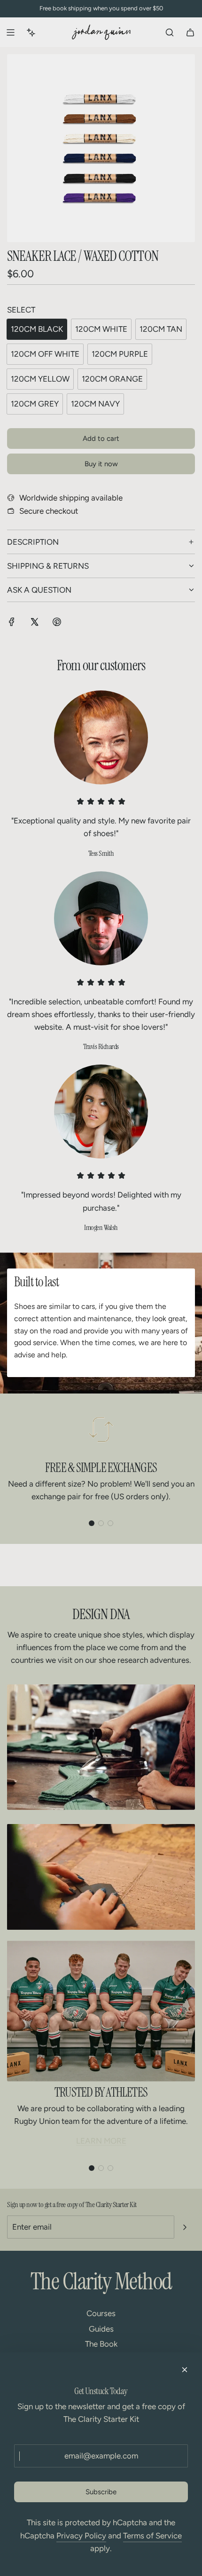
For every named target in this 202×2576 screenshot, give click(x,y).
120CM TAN (161, 329)
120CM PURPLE (120, 354)
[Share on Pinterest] (57, 624)
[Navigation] (10, 32)
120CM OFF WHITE (45, 354)
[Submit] (185, 2227)
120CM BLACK (37, 329)
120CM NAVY (95, 404)
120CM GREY (35, 404)
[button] (92, 1523)
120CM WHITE (101, 329)
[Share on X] (34, 624)
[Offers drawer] (31, 32)
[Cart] (190, 32)
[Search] (170, 32)
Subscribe (101, 2492)
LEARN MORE (101, 2141)
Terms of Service (152, 2536)
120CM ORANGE (112, 379)
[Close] (185, 2370)
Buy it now (101, 464)
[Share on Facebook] (12, 624)
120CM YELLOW (40, 379)
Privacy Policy (81, 2536)
